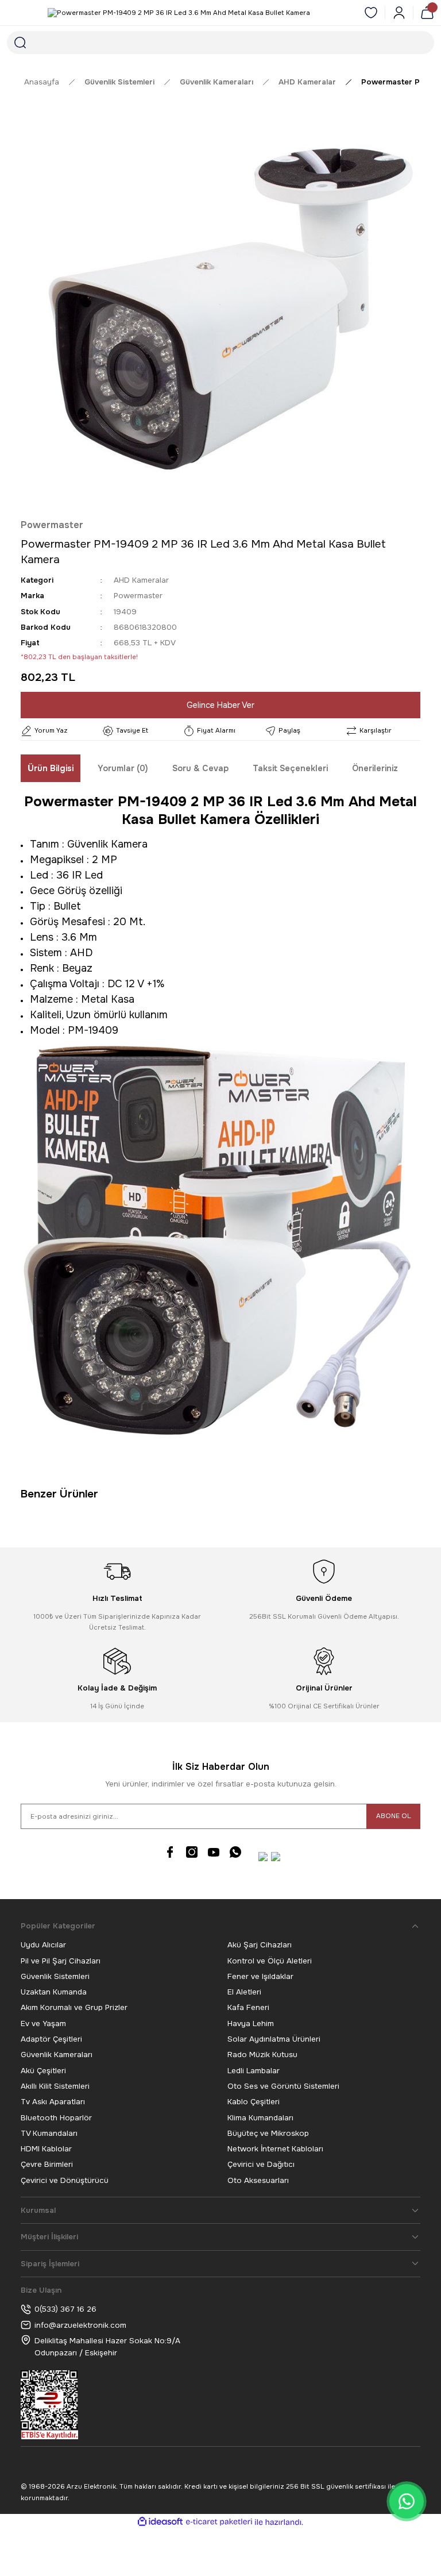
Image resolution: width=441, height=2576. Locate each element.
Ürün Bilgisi (51, 768)
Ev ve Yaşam (43, 2024)
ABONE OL (394, 1816)
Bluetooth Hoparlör (56, 2118)
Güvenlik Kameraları (57, 2055)
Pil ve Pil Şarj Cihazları (61, 1961)
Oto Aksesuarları (258, 2180)
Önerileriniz (375, 768)
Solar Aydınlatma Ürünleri (274, 2039)
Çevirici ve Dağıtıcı (261, 2164)
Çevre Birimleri (47, 2164)
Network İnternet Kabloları (275, 2149)
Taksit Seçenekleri (290, 768)
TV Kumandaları (49, 2133)
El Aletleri (244, 1992)
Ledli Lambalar (254, 2071)
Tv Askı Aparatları (53, 2102)
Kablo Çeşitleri (254, 2102)
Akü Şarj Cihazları (260, 1945)
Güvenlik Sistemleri (55, 1976)
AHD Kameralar (141, 580)
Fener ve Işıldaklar (260, 1976)
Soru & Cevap (200, 768)
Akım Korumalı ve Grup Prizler (74, 2007)
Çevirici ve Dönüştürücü (65, 2180)
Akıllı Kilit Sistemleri (55, 2086)
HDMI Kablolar (46, 2149)
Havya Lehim (251, 2024)
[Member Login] (399, 13)
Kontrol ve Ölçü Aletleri (270, 1961)
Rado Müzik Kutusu (262, 2055)
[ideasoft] (160, 2522)
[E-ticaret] (219, 2522)
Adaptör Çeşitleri (51, 2039)
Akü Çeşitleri (43, 2071)
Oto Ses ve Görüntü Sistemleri (283, 2086)
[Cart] (427, 13)
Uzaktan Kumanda (54, 1992)
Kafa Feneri (248, 2007)
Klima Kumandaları (260, 2118)
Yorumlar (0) (123, 768)
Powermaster (52, 525)
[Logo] (179, 13)
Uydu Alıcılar (43, 1945)
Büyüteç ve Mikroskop (268, 2133)
